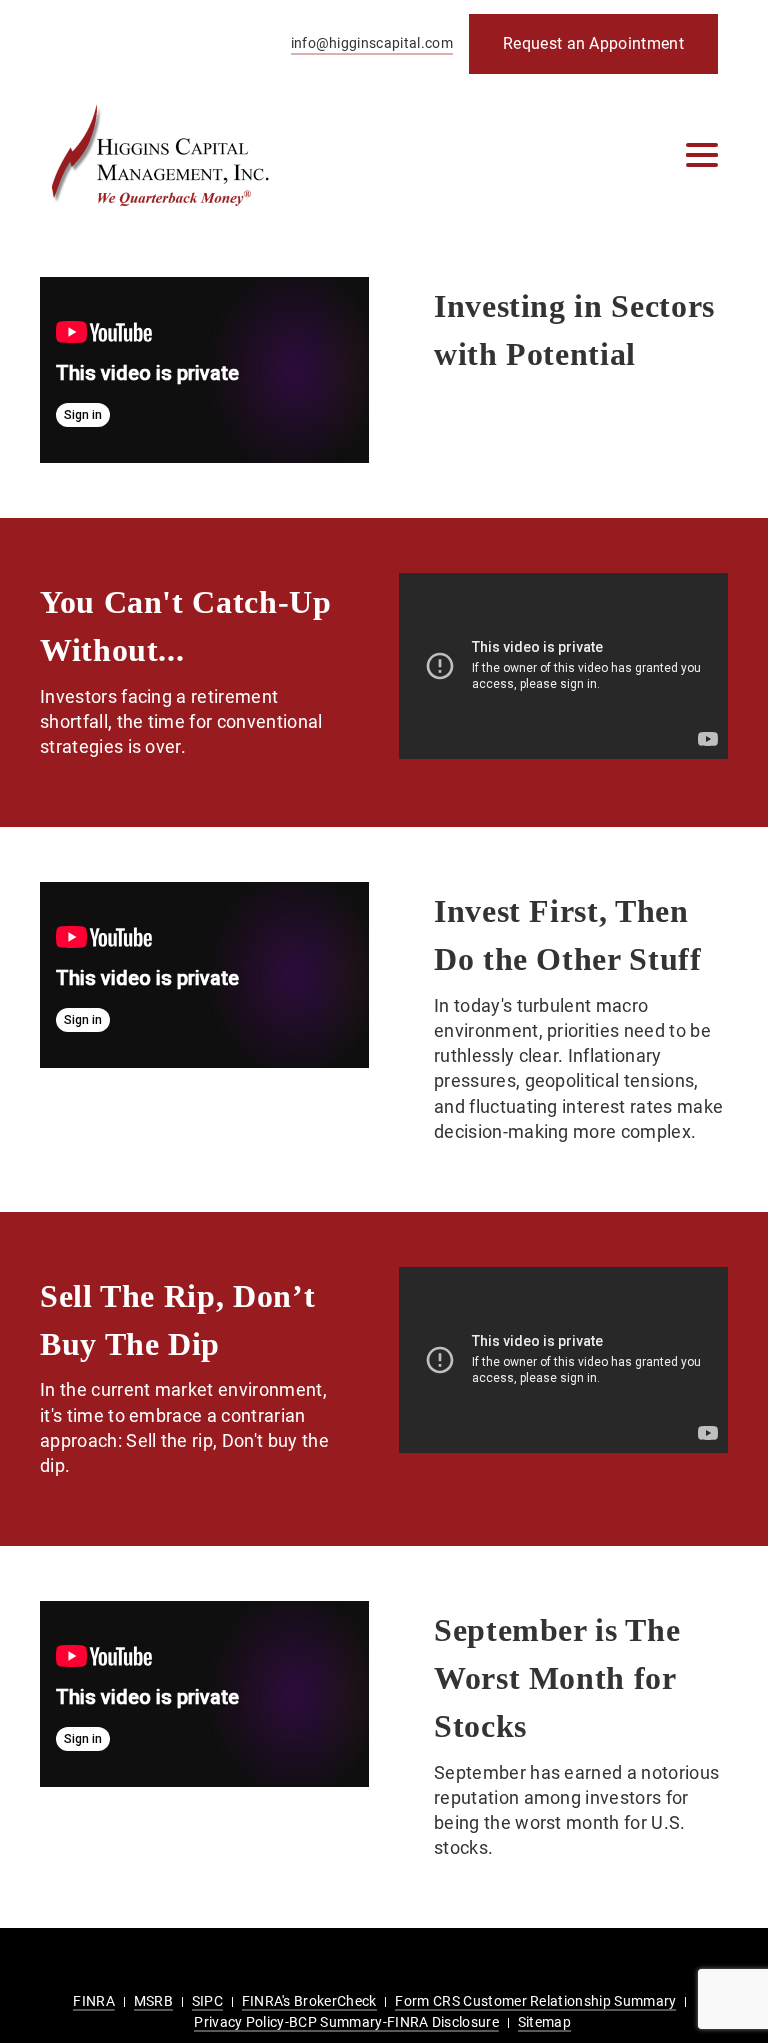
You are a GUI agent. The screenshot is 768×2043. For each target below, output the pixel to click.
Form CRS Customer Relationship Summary (535, 2001)
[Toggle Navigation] (702, 155)
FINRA (94, 2001)
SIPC (207, 2001)
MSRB (153, 2001)
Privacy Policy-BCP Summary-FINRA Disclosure (346, 2022)
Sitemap (544, 2022)
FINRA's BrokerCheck (309, 2001)
